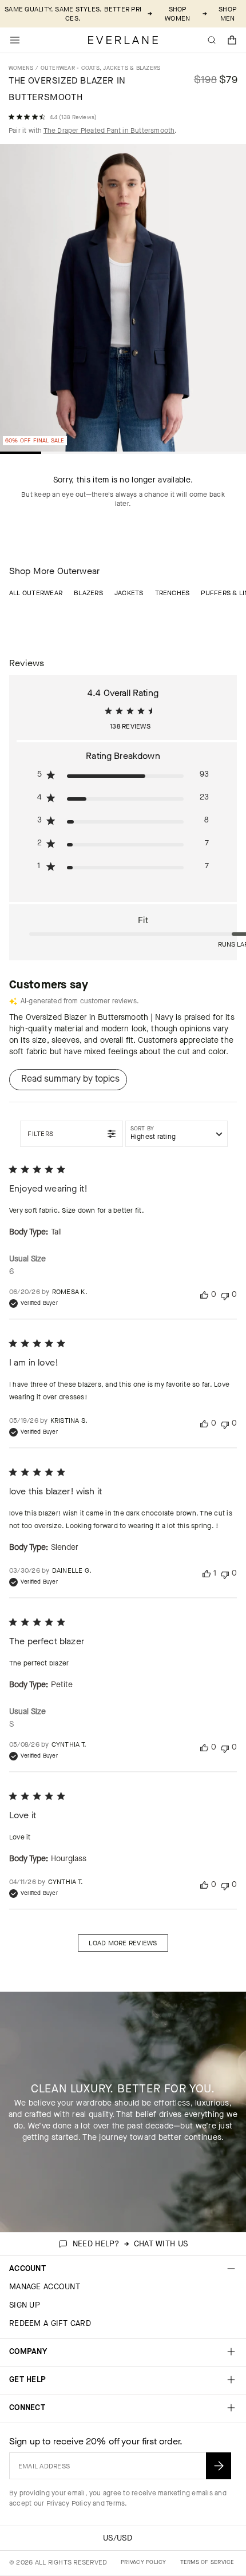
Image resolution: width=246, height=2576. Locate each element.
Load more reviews (123, 1943)
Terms (115, 2503)
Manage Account (45, 2287)
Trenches (172, 593)
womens (21, 68)
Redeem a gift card (50, 2323)
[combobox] (176, 1134)
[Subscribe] (219, 2466)
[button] (232, 40)
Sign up (25, 2305)
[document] (123, 301)
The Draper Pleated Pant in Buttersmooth (109, 130)
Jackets (129, 593)
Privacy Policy (69, 2503)
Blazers (88, 593)
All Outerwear (36, 593)
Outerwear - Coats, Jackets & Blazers (101, 68)
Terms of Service (207, 2562)
